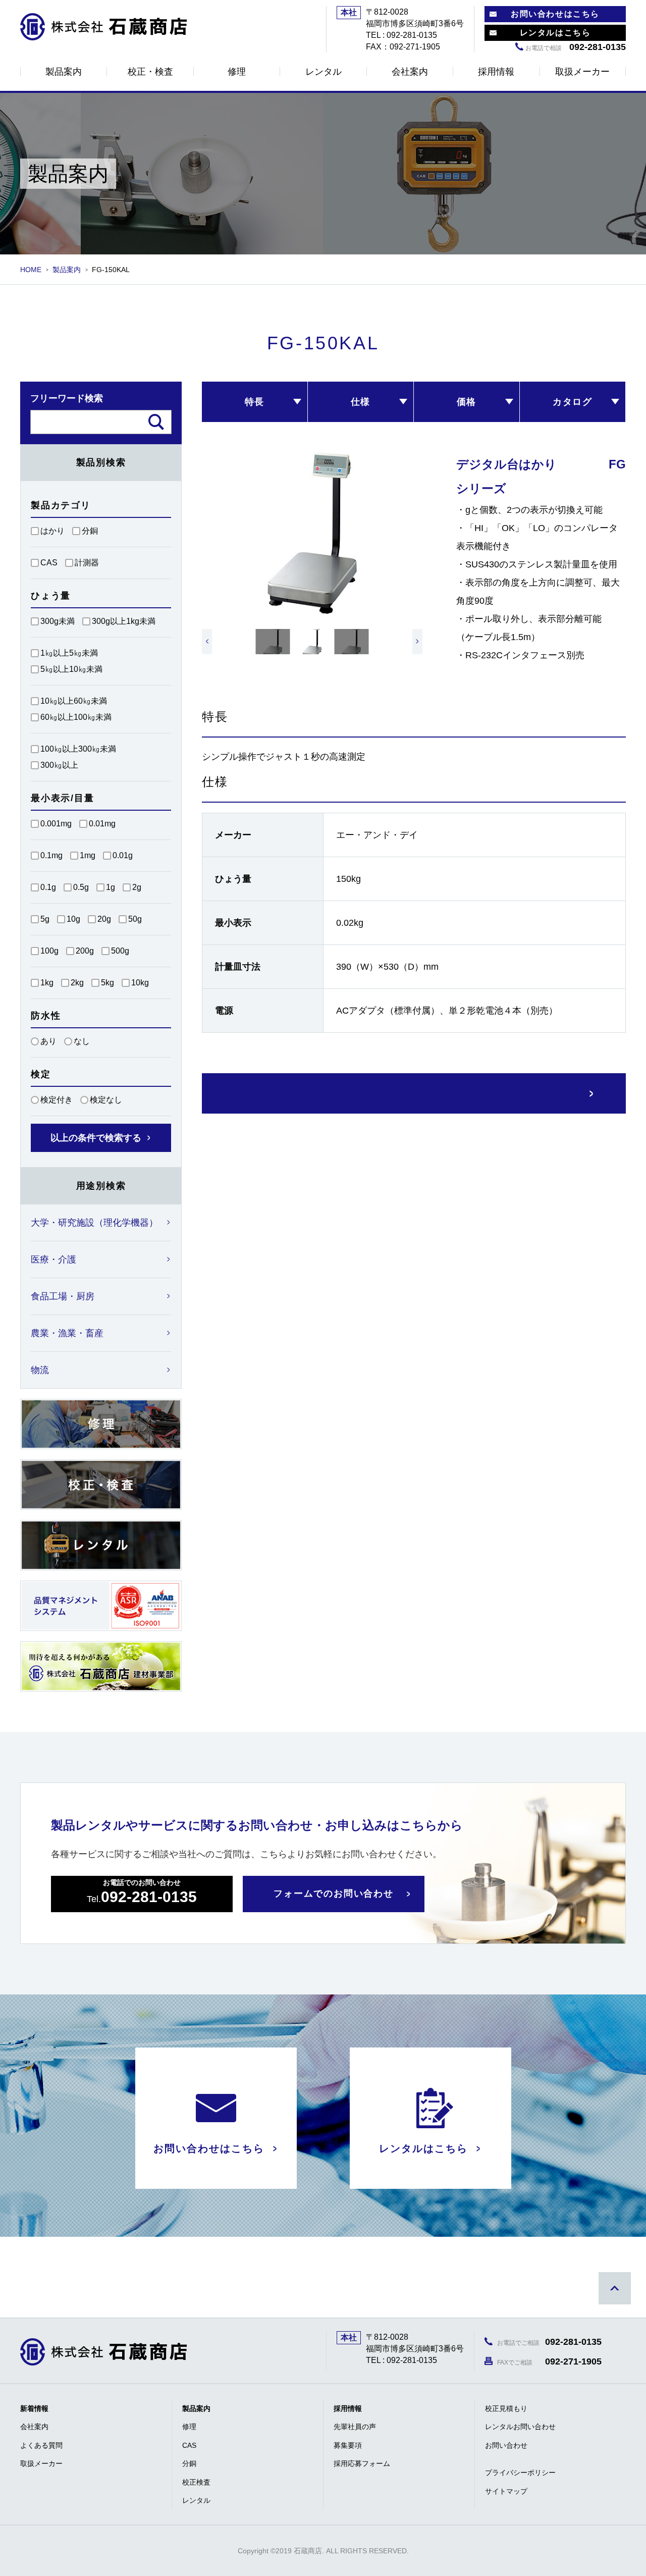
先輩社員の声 (355, 2427)
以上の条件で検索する (96, 1138)
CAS (189, 2445)
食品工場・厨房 (63, 1296)
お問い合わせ (506, 2445)
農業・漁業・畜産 (67, 1333)
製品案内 (64, 72)
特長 (255, 402)
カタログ (573, 402)
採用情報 (496, 72)
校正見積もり (506, 2408)
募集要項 (348, 2445)
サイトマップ (506, 2491)
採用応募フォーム (362, 2463)
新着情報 (34, 2408)
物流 (40, 1370)
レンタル (324, 72)
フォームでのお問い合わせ (334, 1894)
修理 (237, 72)
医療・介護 (53, 1259)
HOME (31, 270)
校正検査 (196, 2482)
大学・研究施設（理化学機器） (94, 1223)
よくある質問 (41, 2445)
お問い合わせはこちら (555, 14)
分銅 (189, 2463)
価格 (467, 402)
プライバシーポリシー (520, 2473)
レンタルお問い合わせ (520, 2427)
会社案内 (410, 72)
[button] (207, 642)
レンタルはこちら (555, 33)
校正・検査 (150, 72)
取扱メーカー (582, 72)
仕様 (361, 402)
